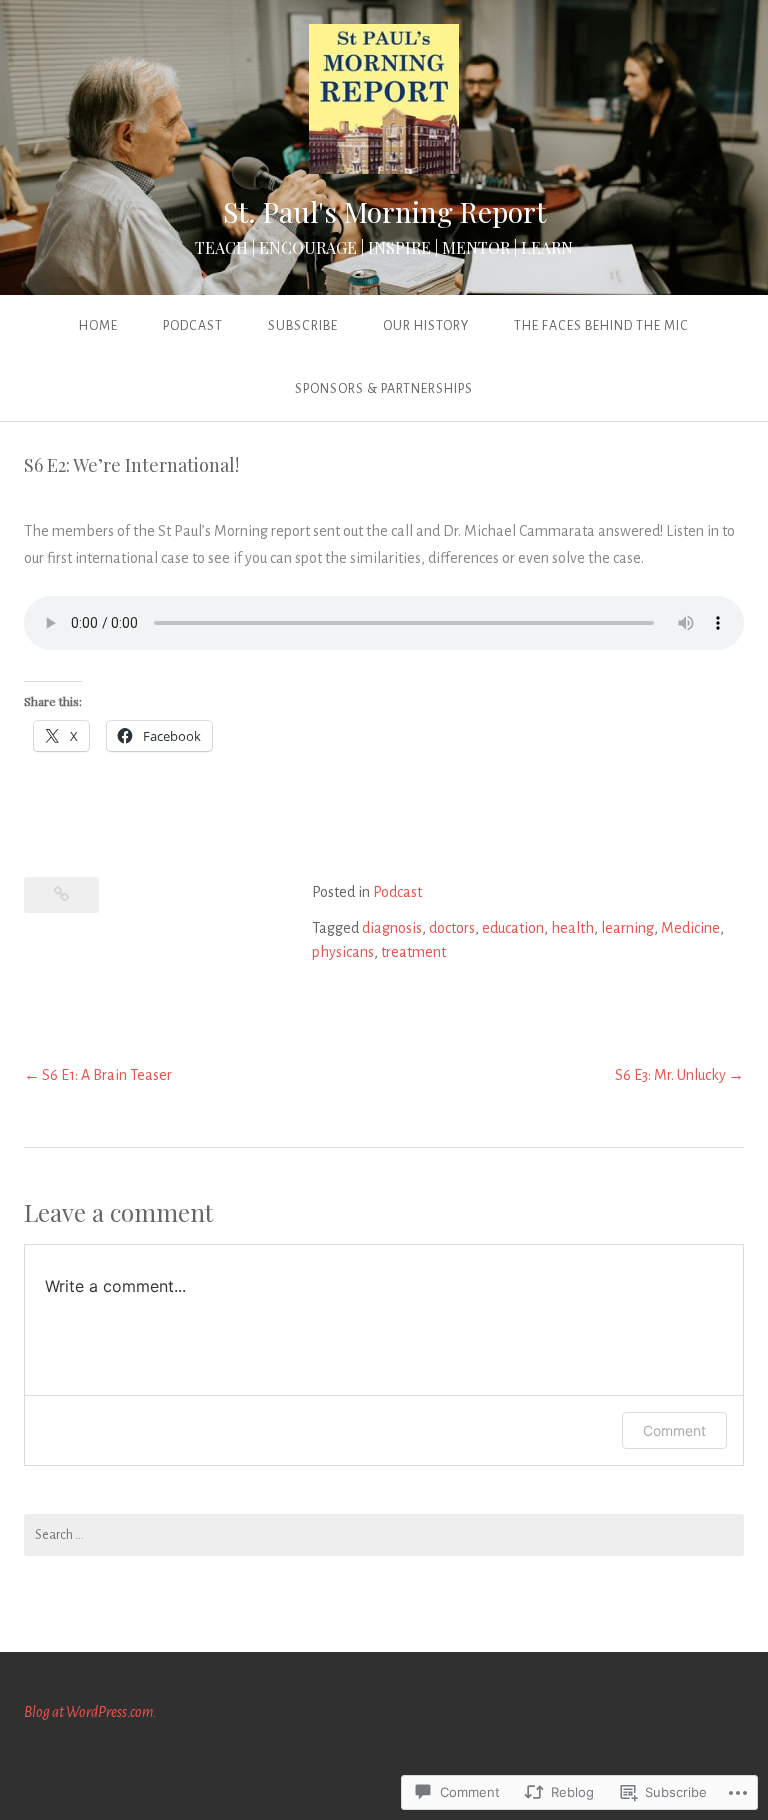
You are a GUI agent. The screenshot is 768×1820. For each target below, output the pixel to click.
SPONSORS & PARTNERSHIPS (384, 389)
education (513, 928)
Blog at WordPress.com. (90, 1712)
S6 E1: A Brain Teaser (107, 1075)
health (572, 928)
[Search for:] (384, 1535)
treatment (413, 952)
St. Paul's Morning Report (384, 211)
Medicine (690, 928)
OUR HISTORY (426, 326)
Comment (674, 1430)
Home (98, 326)
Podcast (193, 326)
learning (627, 928)
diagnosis (392, 928)
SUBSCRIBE (303, 326)
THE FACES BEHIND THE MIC (601, 326)
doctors (452, 928)
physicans (343, 952)
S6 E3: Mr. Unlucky (670, 1075)
